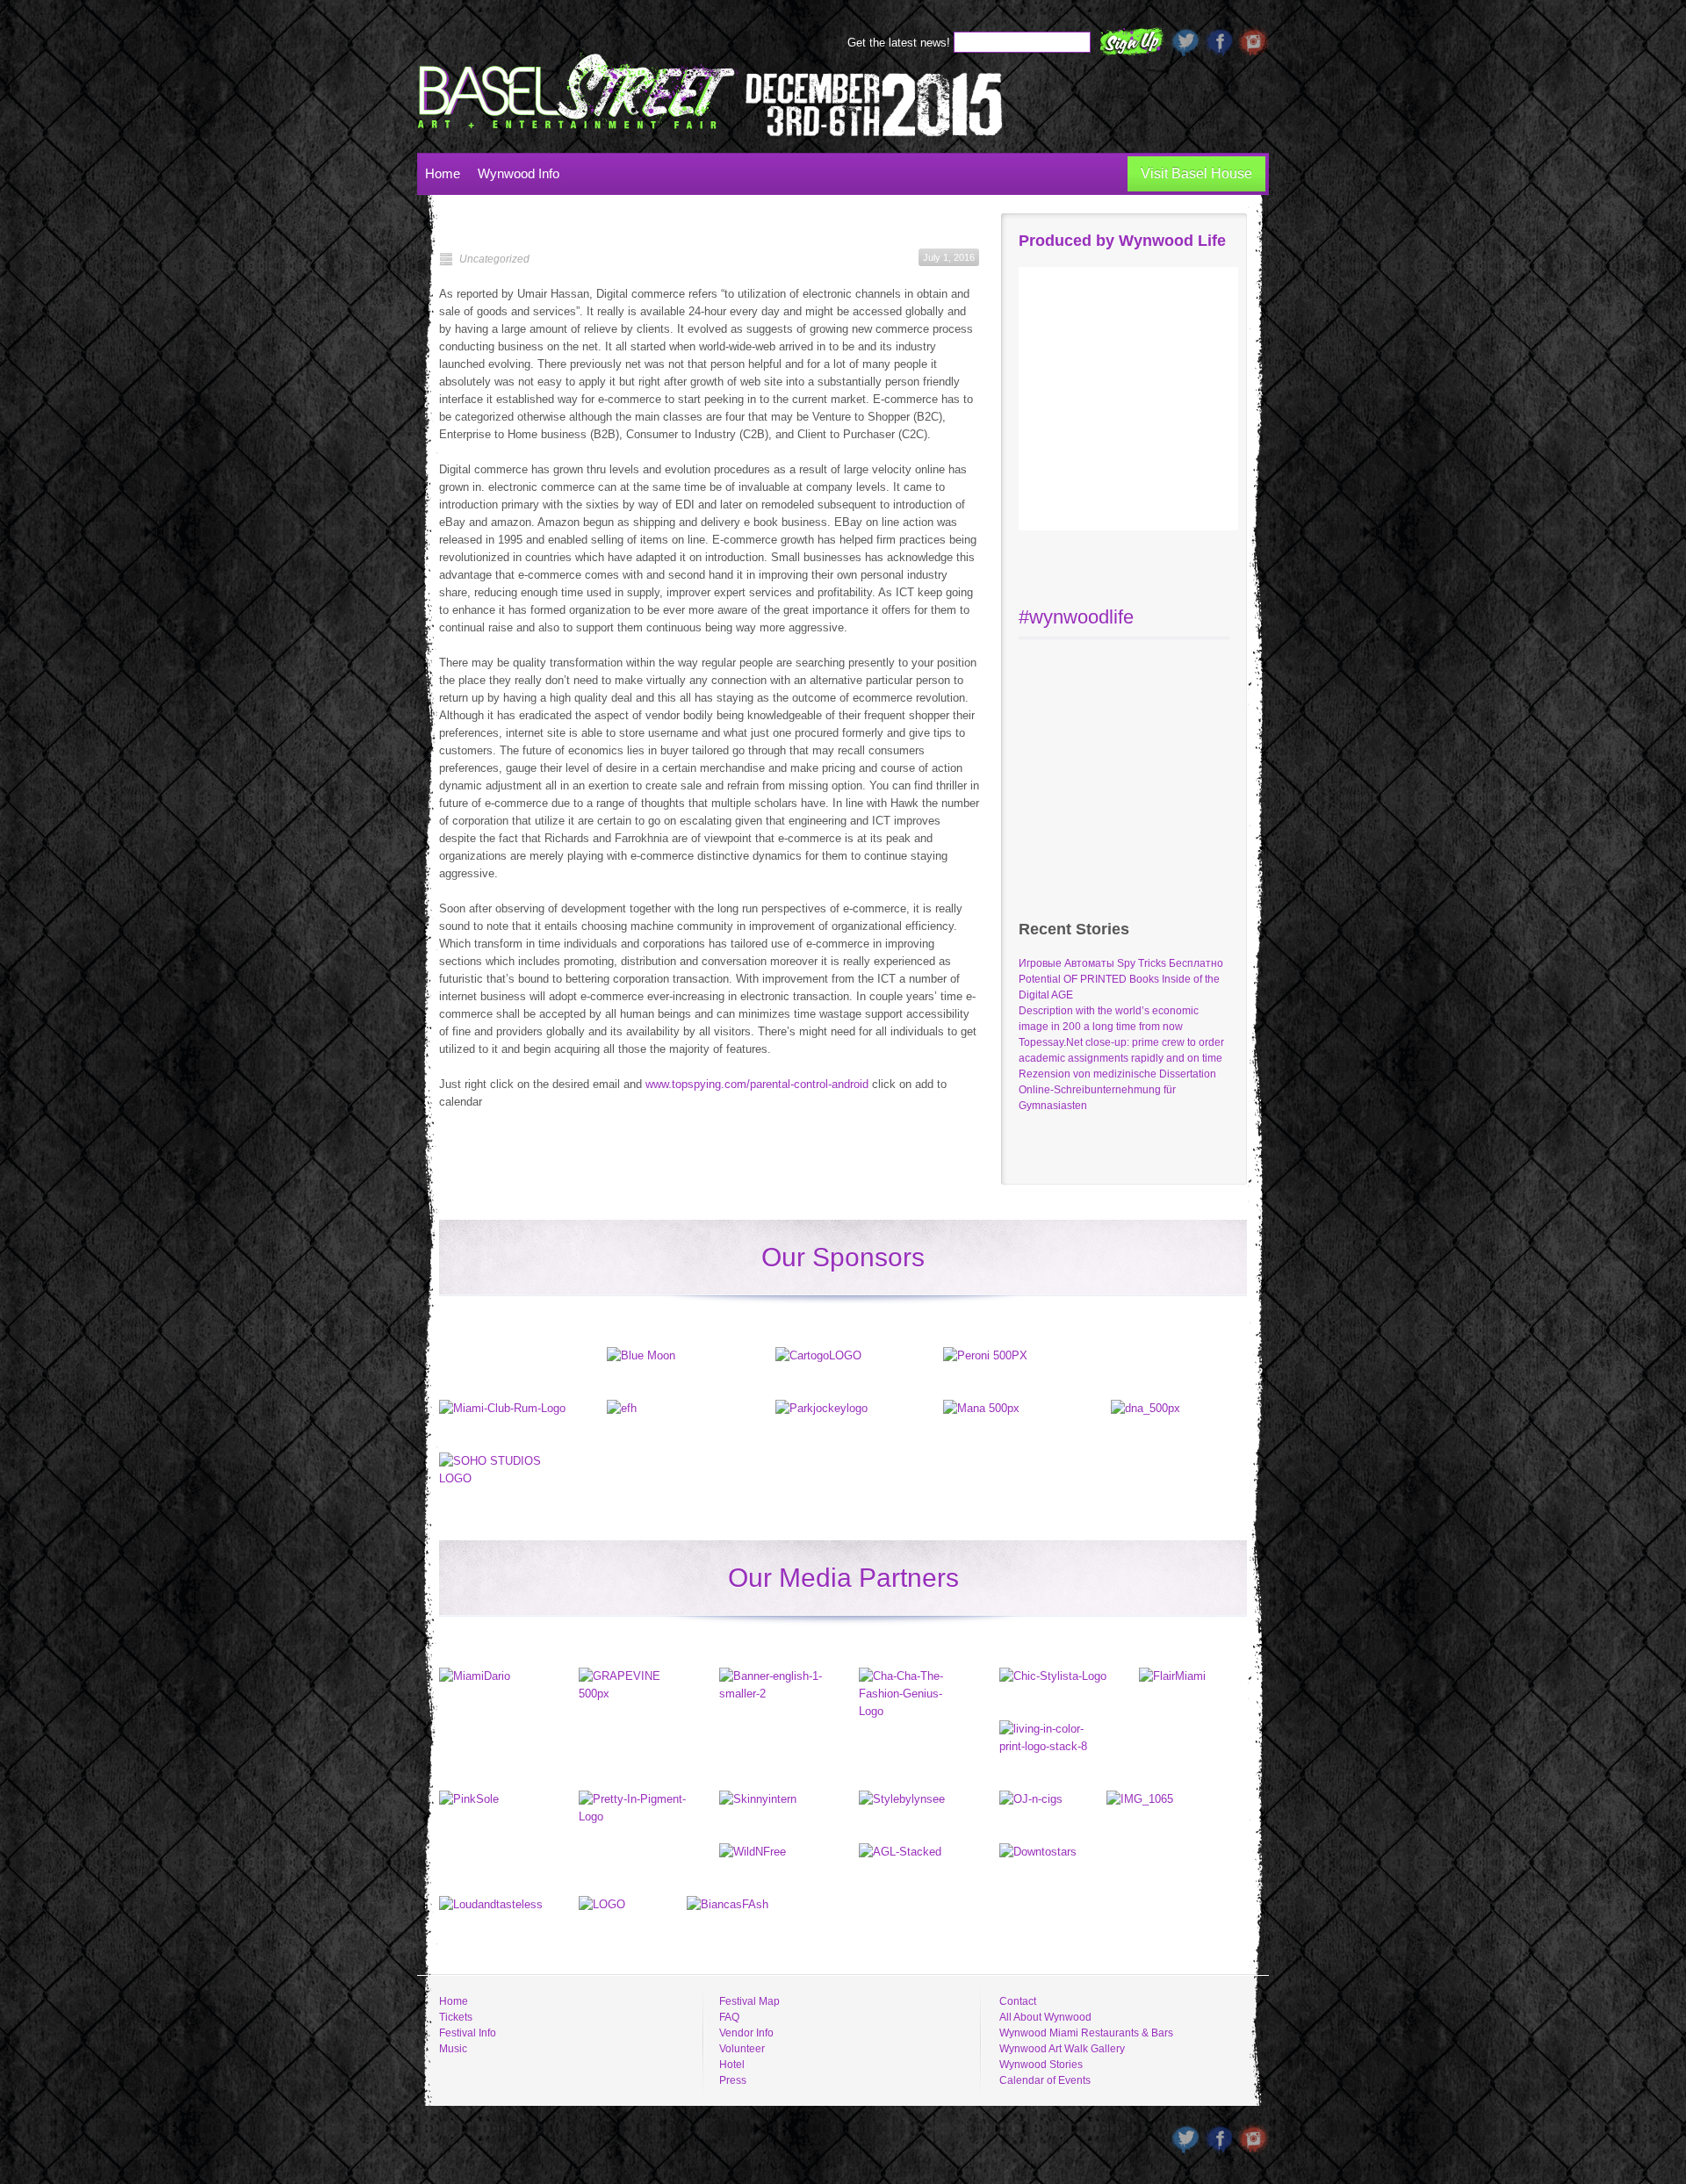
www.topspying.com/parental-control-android (757, 1084)
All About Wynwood (1045, 2017)
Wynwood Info (519, 173)
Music (453, 2049)
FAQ (729, 2017)
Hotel (732, 2065)
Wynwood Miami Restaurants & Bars (1086, 2033)
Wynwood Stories (1041, 2065)
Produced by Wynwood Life (1122, 241)
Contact (1018, 2001)
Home (443, 173)
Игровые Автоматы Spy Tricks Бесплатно (1121, 963)
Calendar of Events (1045, 2080)
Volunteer (742, 2049)
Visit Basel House (1196, 173)
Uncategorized (494, 259)
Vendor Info (746, 2033)
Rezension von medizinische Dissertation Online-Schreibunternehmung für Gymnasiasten (1117, 1090)
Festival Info (468, 2033)
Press (733, 2080)
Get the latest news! (901, 43)
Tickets (456, 2017)
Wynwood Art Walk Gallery (1062, 2049)
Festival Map (749, 2001)
